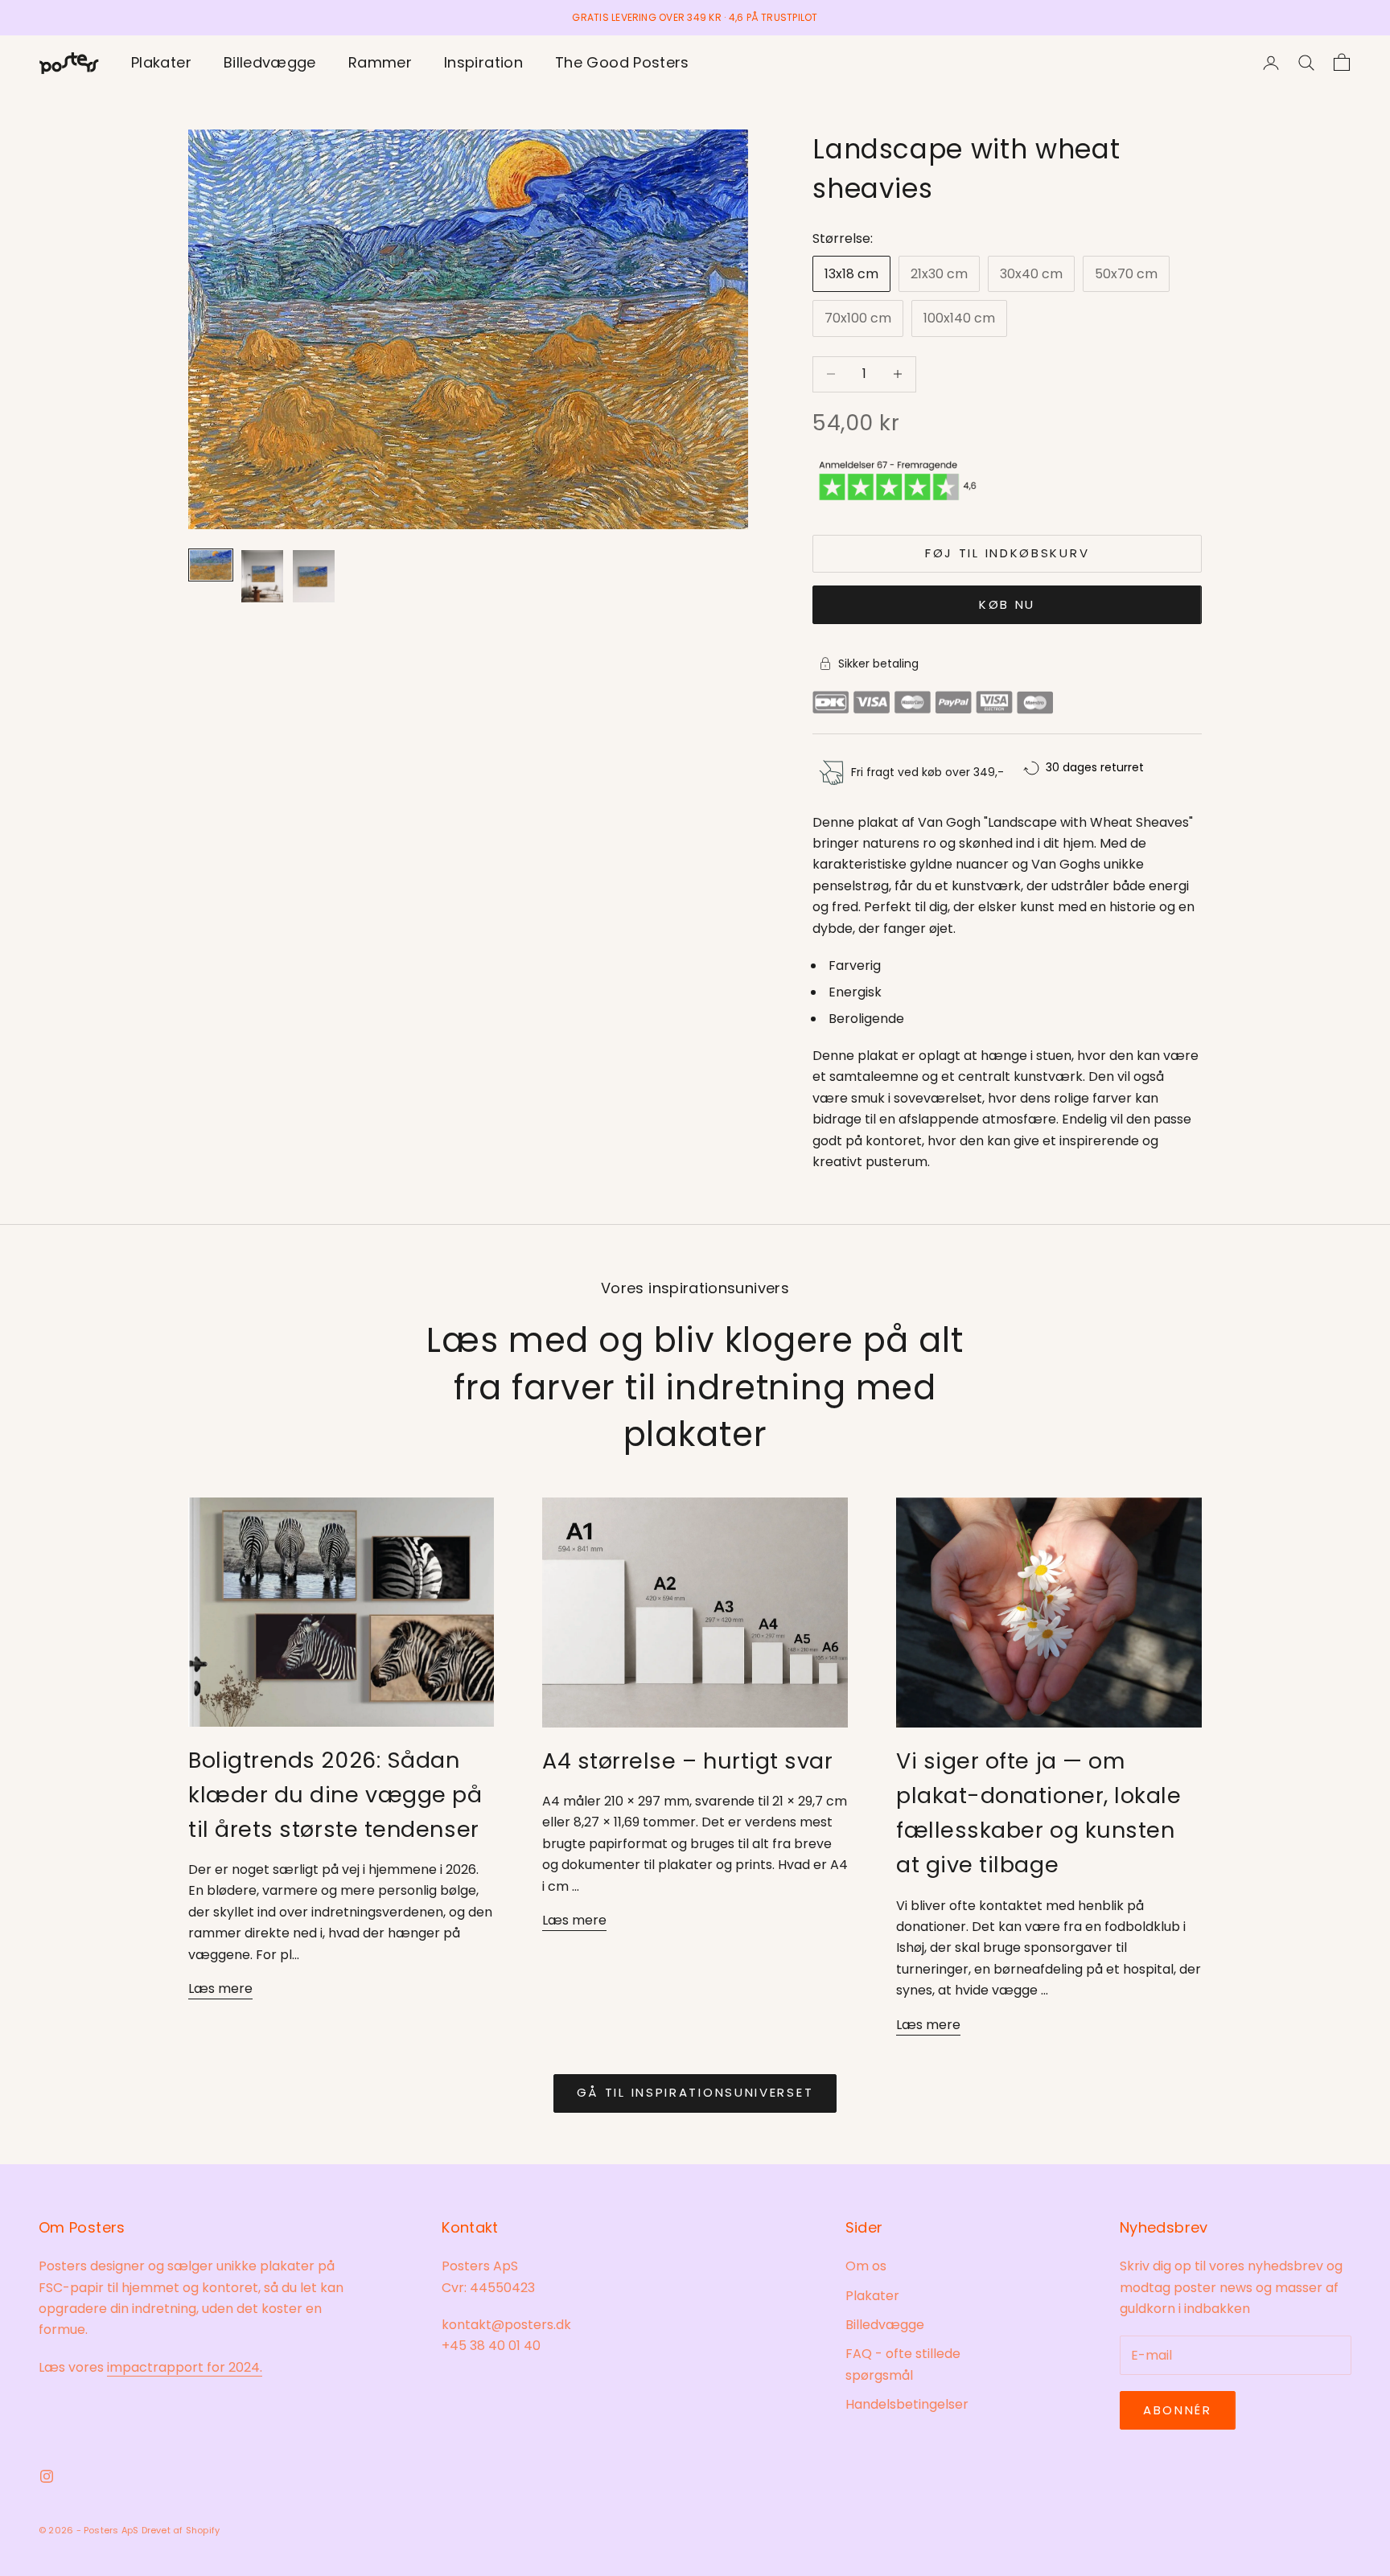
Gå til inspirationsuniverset (695, 2092)
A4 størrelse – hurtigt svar (688, 1761)
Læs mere (220, 1988)
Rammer (380, 62)
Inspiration (483, 62)
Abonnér (1178, 2410)
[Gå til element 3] (314, 576)
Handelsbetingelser (907, 2404)
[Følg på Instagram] (47, 2476)
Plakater (161, 62)
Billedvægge (270, 62)
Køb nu (1007, 604)
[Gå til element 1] (211, 565)
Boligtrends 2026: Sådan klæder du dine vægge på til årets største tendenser (335, 1795)
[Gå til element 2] (262, 576)
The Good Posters (622, 62)
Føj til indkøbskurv (1007, 553)
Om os (866, 2266)
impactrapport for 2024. (185, 2367)
